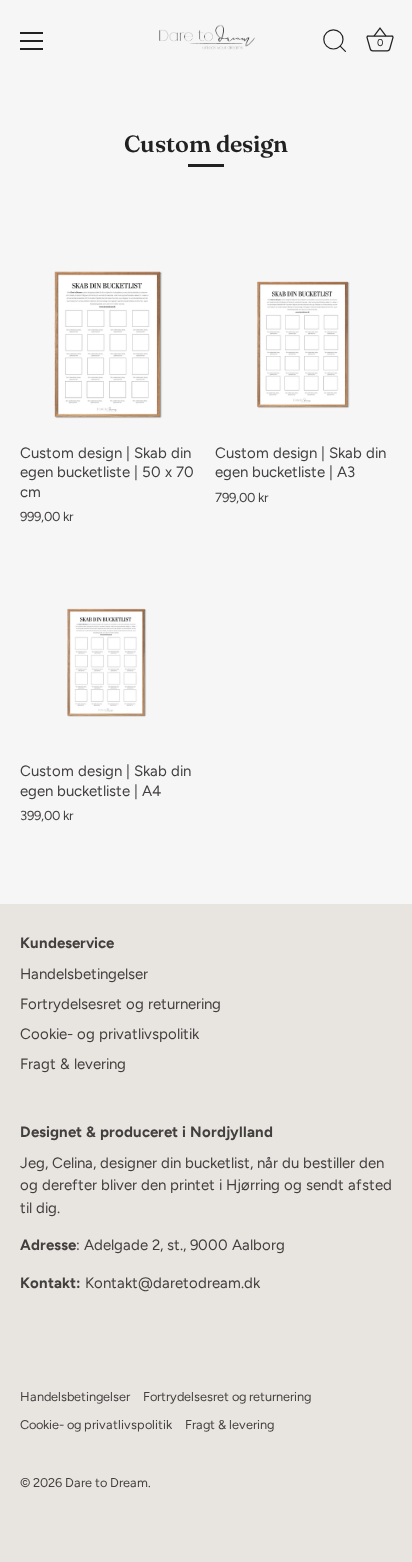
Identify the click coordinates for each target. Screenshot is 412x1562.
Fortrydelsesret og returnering (120, 1004)
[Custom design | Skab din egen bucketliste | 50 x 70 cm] (107, 344)
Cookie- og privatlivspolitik (109, 1034)
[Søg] (335, 44)
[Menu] (32, 41)
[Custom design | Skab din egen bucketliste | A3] (302, 344)
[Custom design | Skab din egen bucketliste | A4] (107, 662)
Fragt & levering (73, 1064)
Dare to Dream (106, 1482)
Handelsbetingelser (84, 974)
